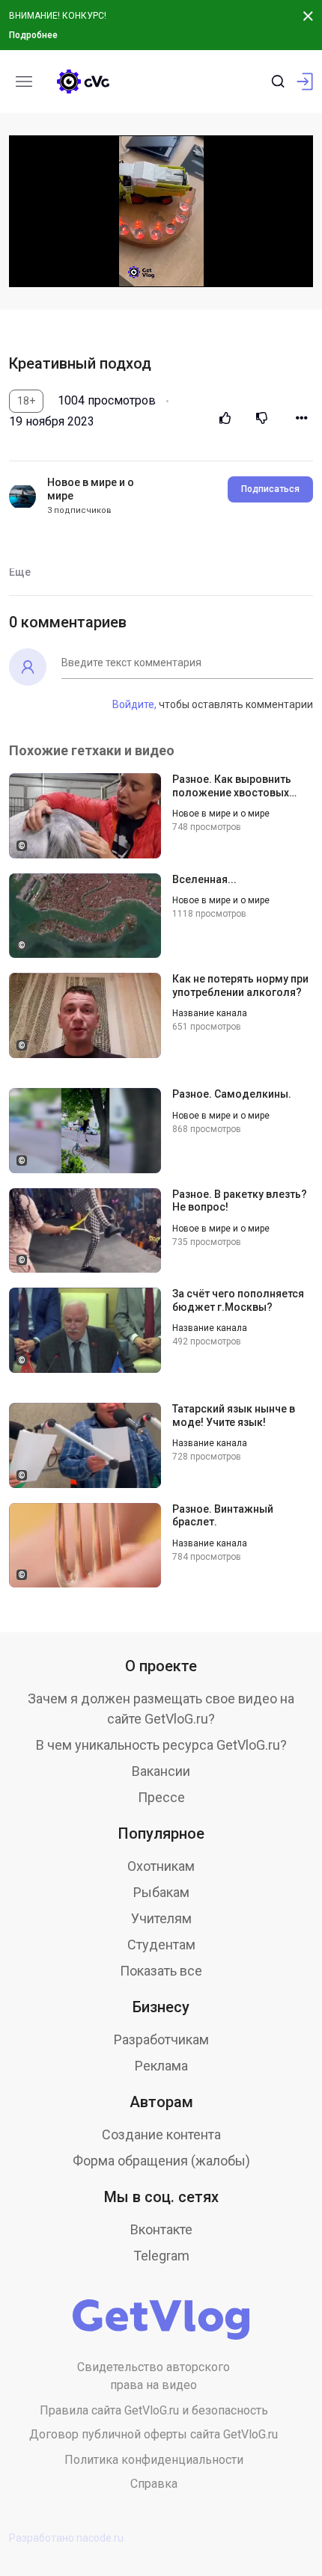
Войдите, (134, 704)
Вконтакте (161, 2229)
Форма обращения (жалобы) (161, 2161)
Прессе (161, 1797)
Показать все (161, 1971)
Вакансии (161, 1771)
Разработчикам (161, 2039)
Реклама (161, 2066)
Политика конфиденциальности (154, 2460)
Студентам (161, 1945)
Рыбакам (161, 1892)
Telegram (161, 2256)
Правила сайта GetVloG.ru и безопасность (154, 2410)
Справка (154, 2484)
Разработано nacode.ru (66, 2538)
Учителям (161, 1918)
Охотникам (161, 1866)
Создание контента (161, 2134)
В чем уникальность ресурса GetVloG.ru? (161, 1745)
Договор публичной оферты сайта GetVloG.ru (154, 2434)
